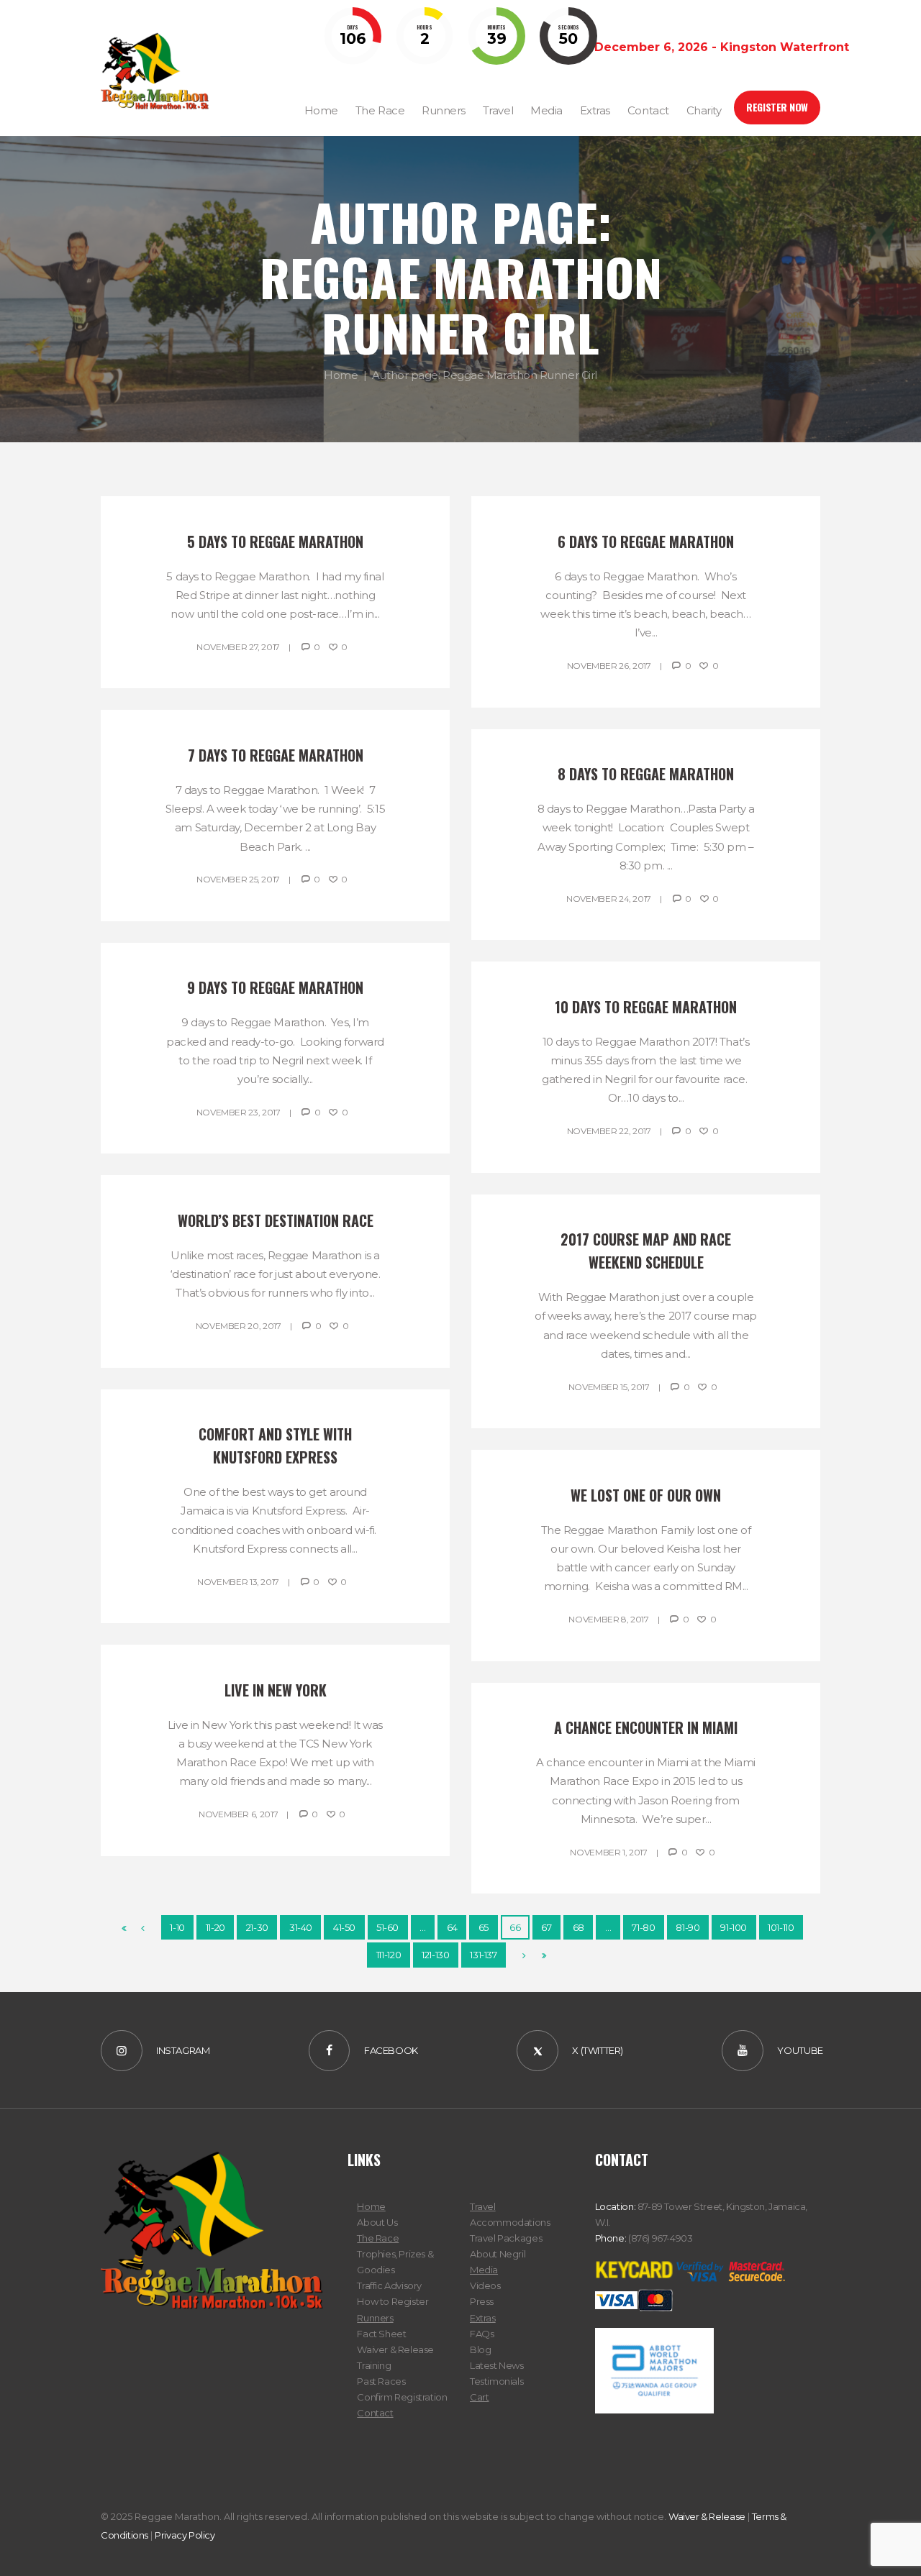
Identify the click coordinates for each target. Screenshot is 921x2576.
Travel (483, 2206)
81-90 (688, 1927)
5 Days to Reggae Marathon (275, 542)
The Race (378, 2238)
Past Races (381, 2381)
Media (484, 2270)
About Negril (498, 2254)
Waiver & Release (395, 2349)
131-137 (483, 1955)
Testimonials (496, 2381)
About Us (377, 2222)
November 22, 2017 (609, 1131)
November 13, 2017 (238, 1582)
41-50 (344, 1927)
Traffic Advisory (389, 2285)
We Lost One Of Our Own (646, 1495)
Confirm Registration (402, 2397)
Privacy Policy (185, 2535)
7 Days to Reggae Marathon (276, 755)
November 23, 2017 (239, 1112)
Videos (485, 2285)
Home (341, 375)
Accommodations (510, 2222)
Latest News (497, 2365)
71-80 (643, 1927)
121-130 (435, 1955)
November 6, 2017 (238, 1814)
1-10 (177, 1927)
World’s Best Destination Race (276, 1220)
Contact (375, 2413)
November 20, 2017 (239, 1326)
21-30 (257, 1927)
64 (452, 1927)
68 (579, 1927)
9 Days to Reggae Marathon (275, 987)
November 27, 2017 (238, 647)
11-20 (215, 1927)
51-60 (387, 1927)
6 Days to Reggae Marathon (646, 542)
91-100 (734, 1927)
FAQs (482, 2334)
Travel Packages (506, 2238)
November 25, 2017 (238, 879)
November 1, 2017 (608, 1852)
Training (374, 2365)
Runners (375, 2318)
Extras (483, 2318)
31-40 (301, 1927)
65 (484, 1927)
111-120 (389, 1955)
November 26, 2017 (609, 666)
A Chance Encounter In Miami (646, 1727)
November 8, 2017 (608, 1619)
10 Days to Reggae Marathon (646, 1007)
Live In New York (276, 1690)
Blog (480, 2349)
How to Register (393, 2301)
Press (482, 2301)
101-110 (781, 1927)
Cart (479, 2397)
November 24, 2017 (609, 899)
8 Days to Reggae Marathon (646, 774)
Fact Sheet (381, 2334)
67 (546, 1927)
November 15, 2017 (609, 1387)
